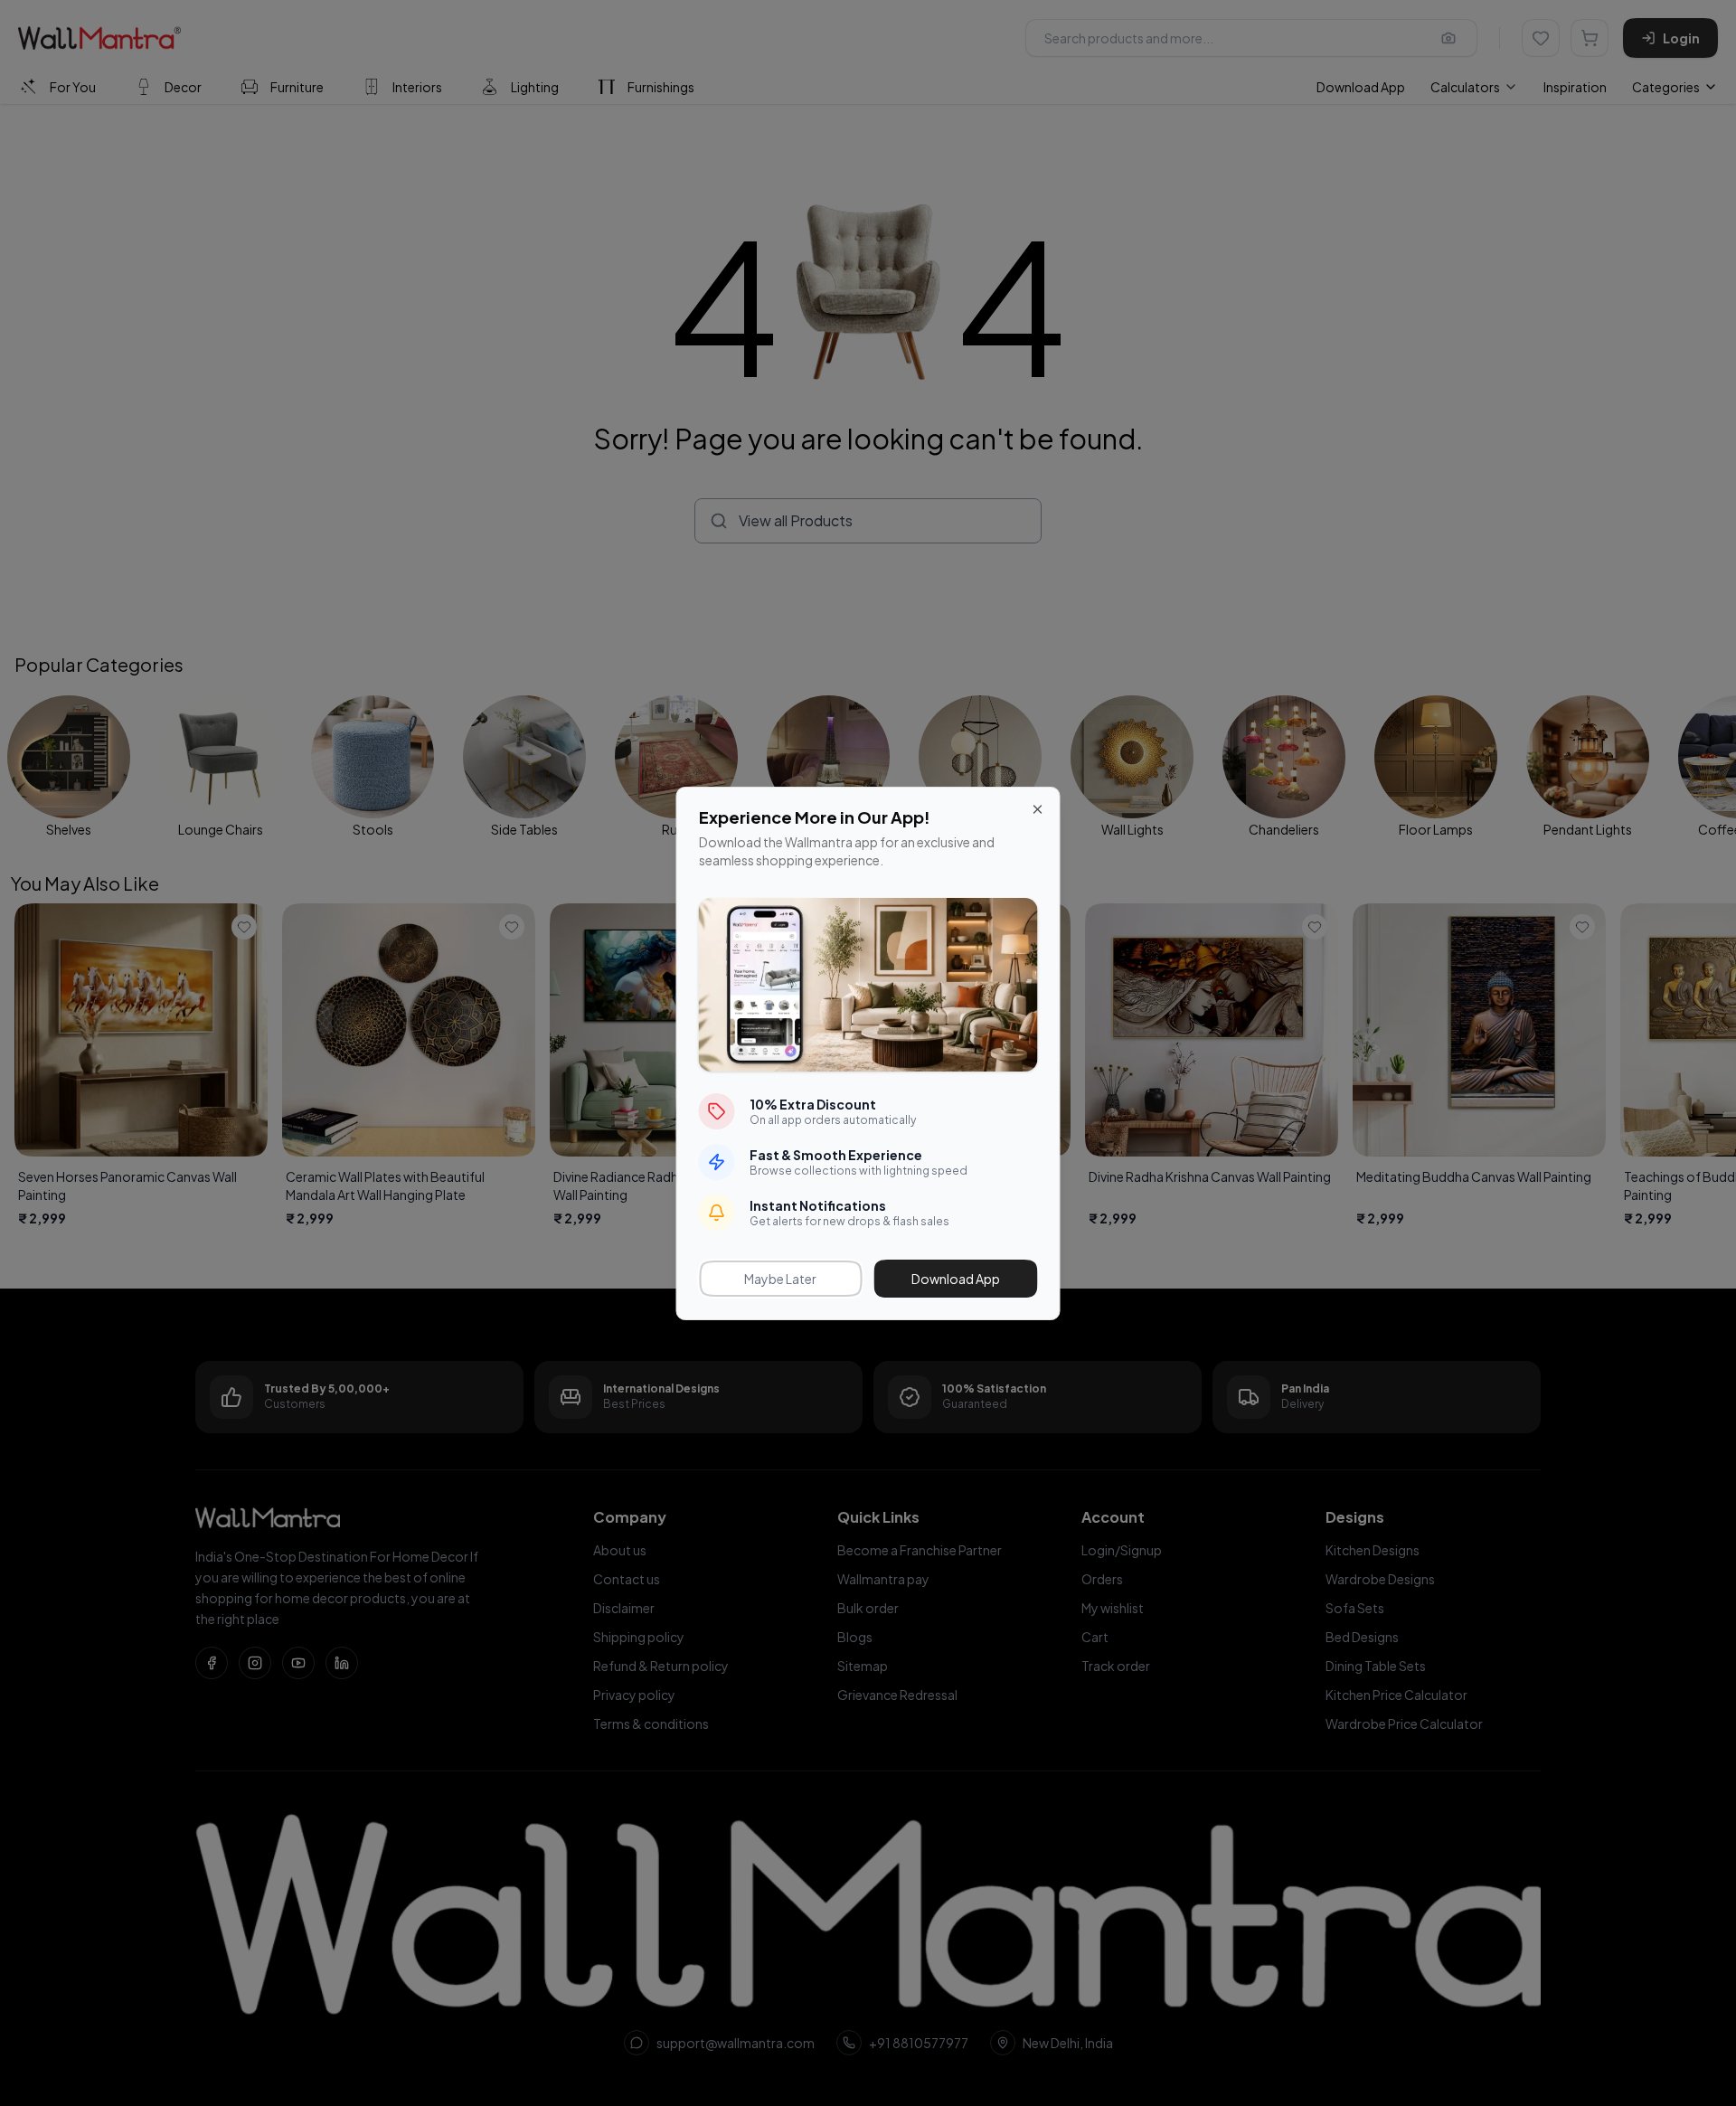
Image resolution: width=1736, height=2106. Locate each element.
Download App (956, 1279)
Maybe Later (780, 1279)
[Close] (1038, 809)
